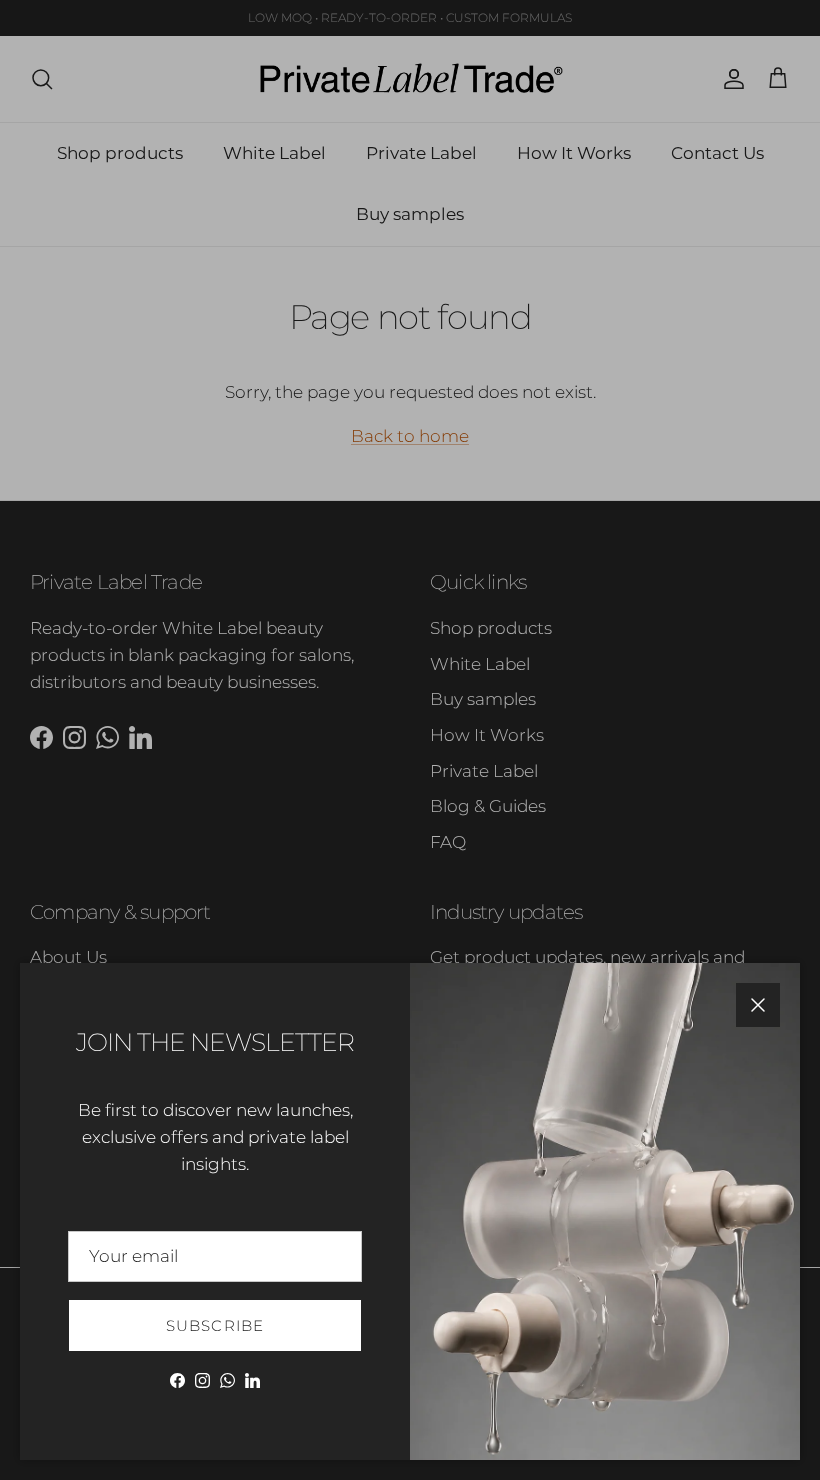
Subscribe (215, 1325)
